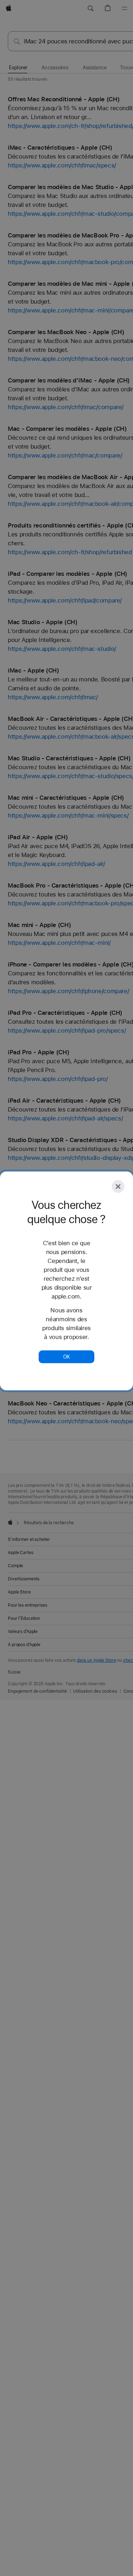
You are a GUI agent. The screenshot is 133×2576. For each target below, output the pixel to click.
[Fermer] (118, 1187)
